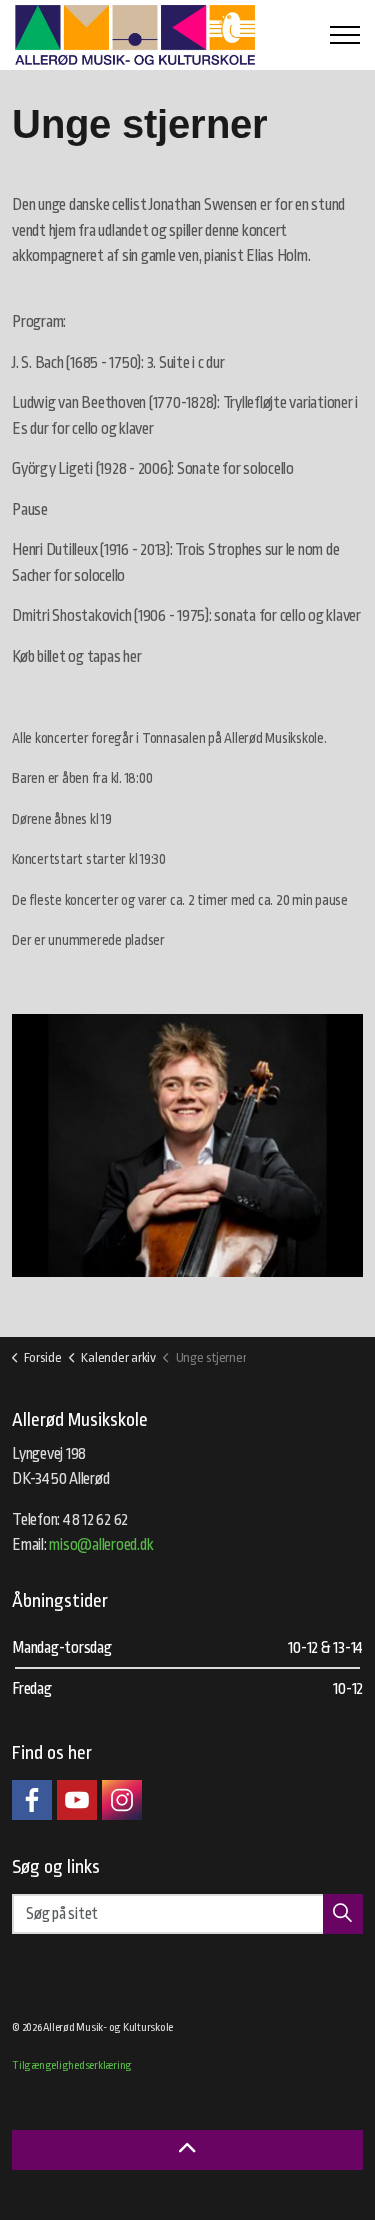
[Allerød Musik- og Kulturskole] (135, 35)
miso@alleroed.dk (101, 1545)
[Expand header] (345, 35)
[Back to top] (187, 2150)
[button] (187, 1145)
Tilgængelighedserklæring (72, 2065)
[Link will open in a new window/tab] (32, 1800)
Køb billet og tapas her (76, 657)
